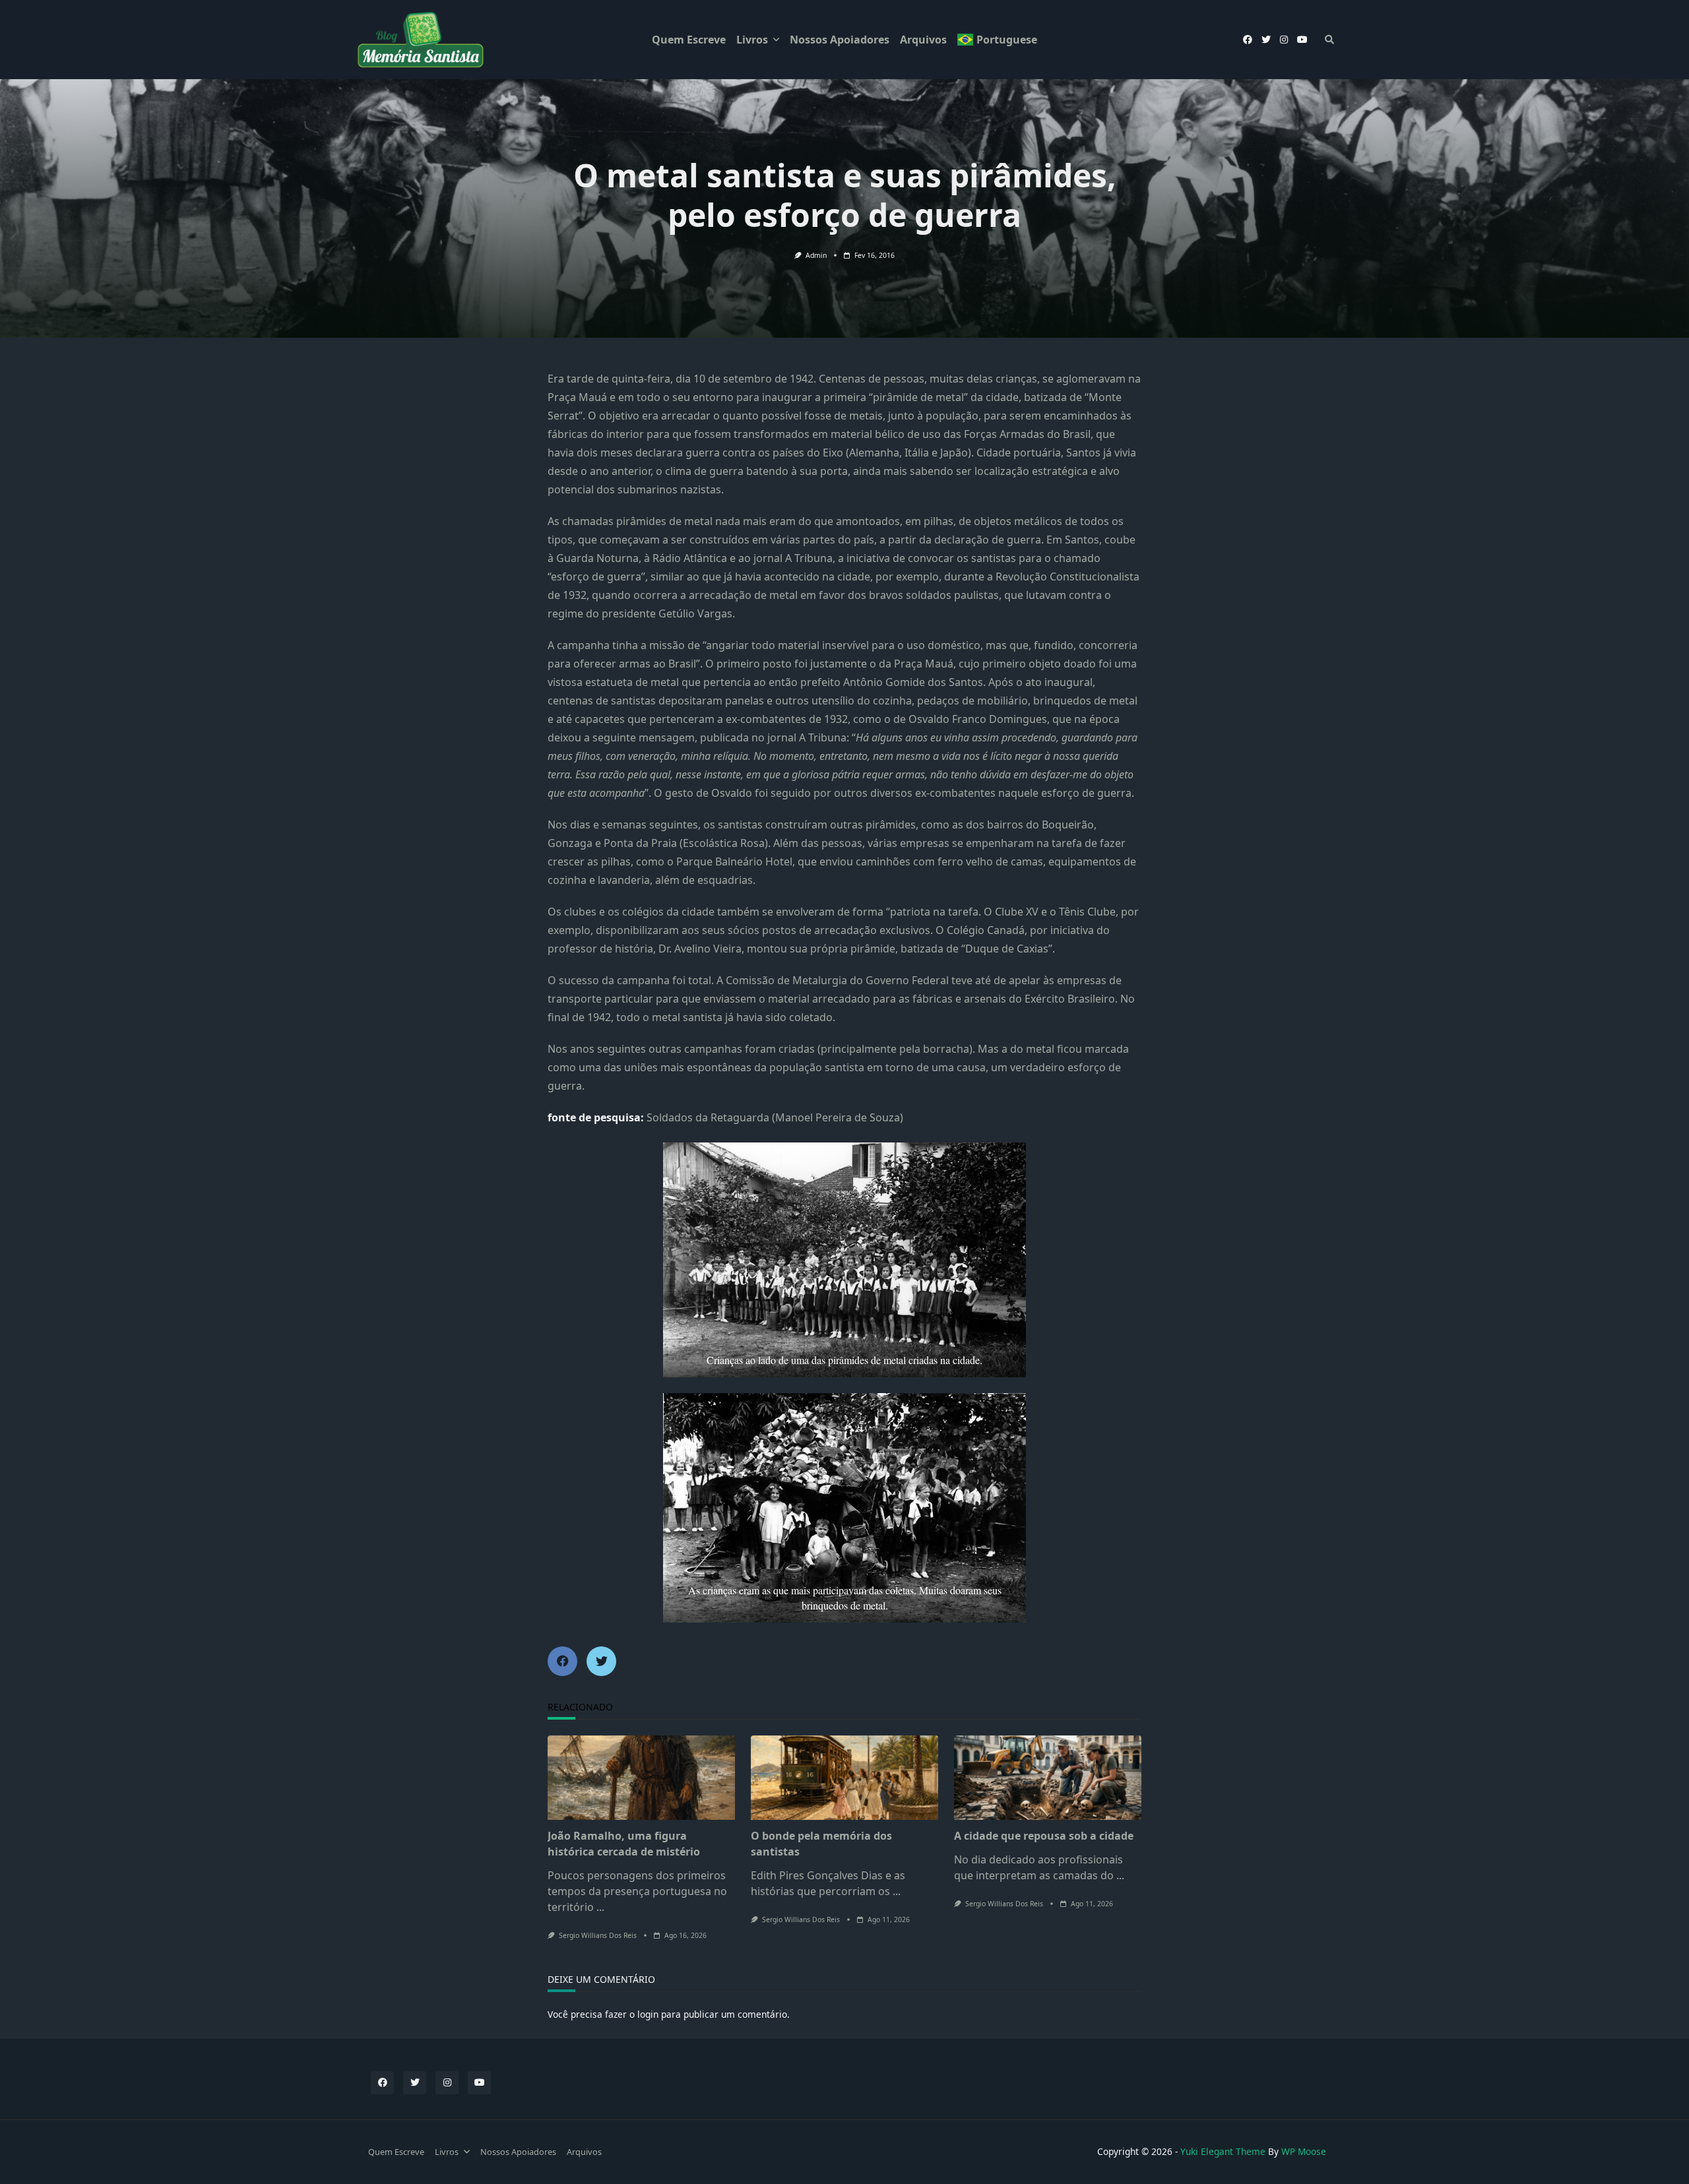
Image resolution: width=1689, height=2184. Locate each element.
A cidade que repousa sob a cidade (1044, 1836)
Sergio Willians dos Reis (598, 1935)
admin (816, 255)
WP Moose (1304, 2151)
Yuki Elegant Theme (1223, 2151)
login (648, 2014)
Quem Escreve (689, 40)
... (600, 1907)
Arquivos (923, 40)
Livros (752, 40)
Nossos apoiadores (840, 40)
